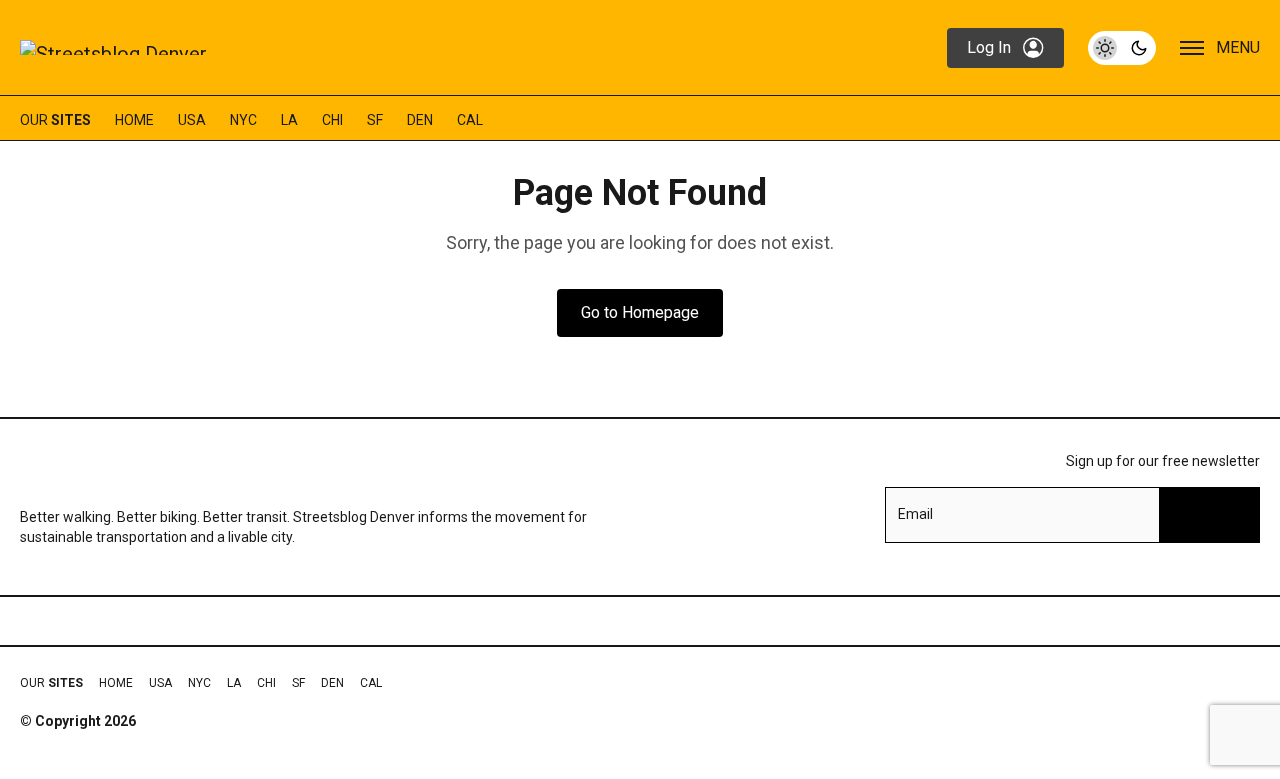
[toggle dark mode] (1122, 48)
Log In (989, 47)
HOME (134, 120)
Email (915, 514)
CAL (470, 120)
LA (289, 120)
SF (375, 120)
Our (55, 120)
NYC (243, 120)
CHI (332, 120)
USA (192, 120)
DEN (420, 120)
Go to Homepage (640, 312)
